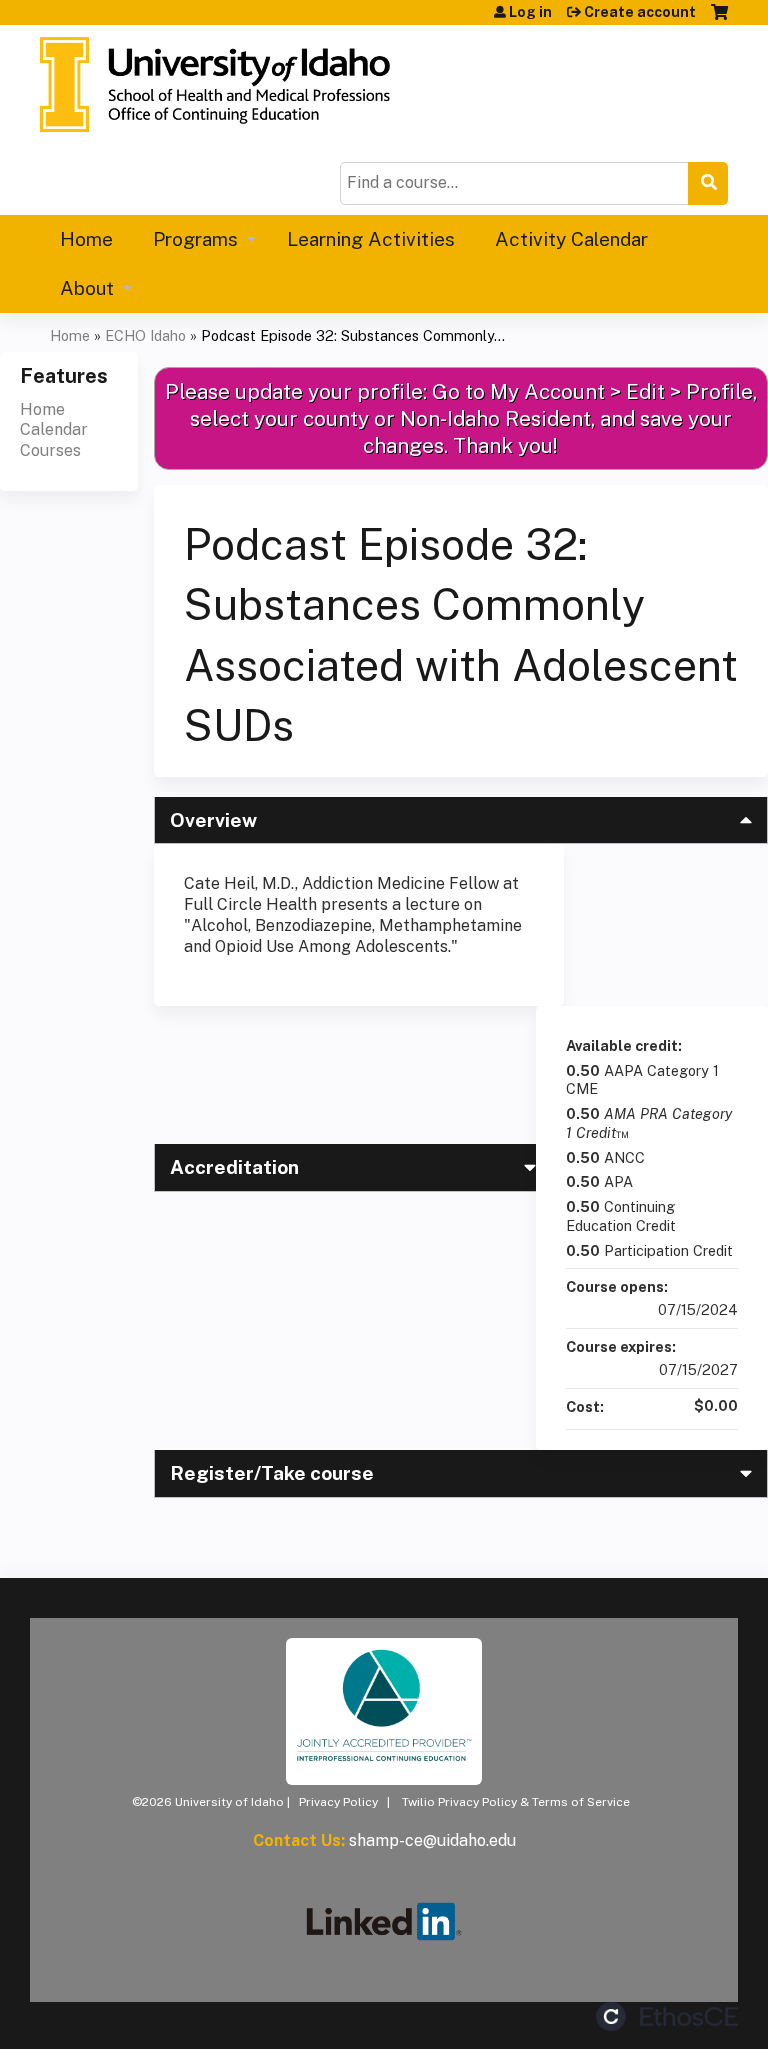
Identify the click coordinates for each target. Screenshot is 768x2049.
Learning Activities (371, 239)
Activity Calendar (571, 239)
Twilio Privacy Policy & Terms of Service (516, 1802)
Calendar (54, 429)
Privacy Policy (338, 1802)
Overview (213, 820)
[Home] (215, 84)
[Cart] (719, 19)
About (87, 288)
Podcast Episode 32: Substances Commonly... (353, 335)
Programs (195, 239)
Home (86, 239)
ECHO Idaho (145, 335)
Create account (640, 12)
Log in (530, 12)
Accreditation (234, 1167)
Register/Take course (272, 1473)
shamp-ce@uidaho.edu (432, 1840)
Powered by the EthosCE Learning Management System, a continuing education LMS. (667, 2016)
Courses (50, 450)
